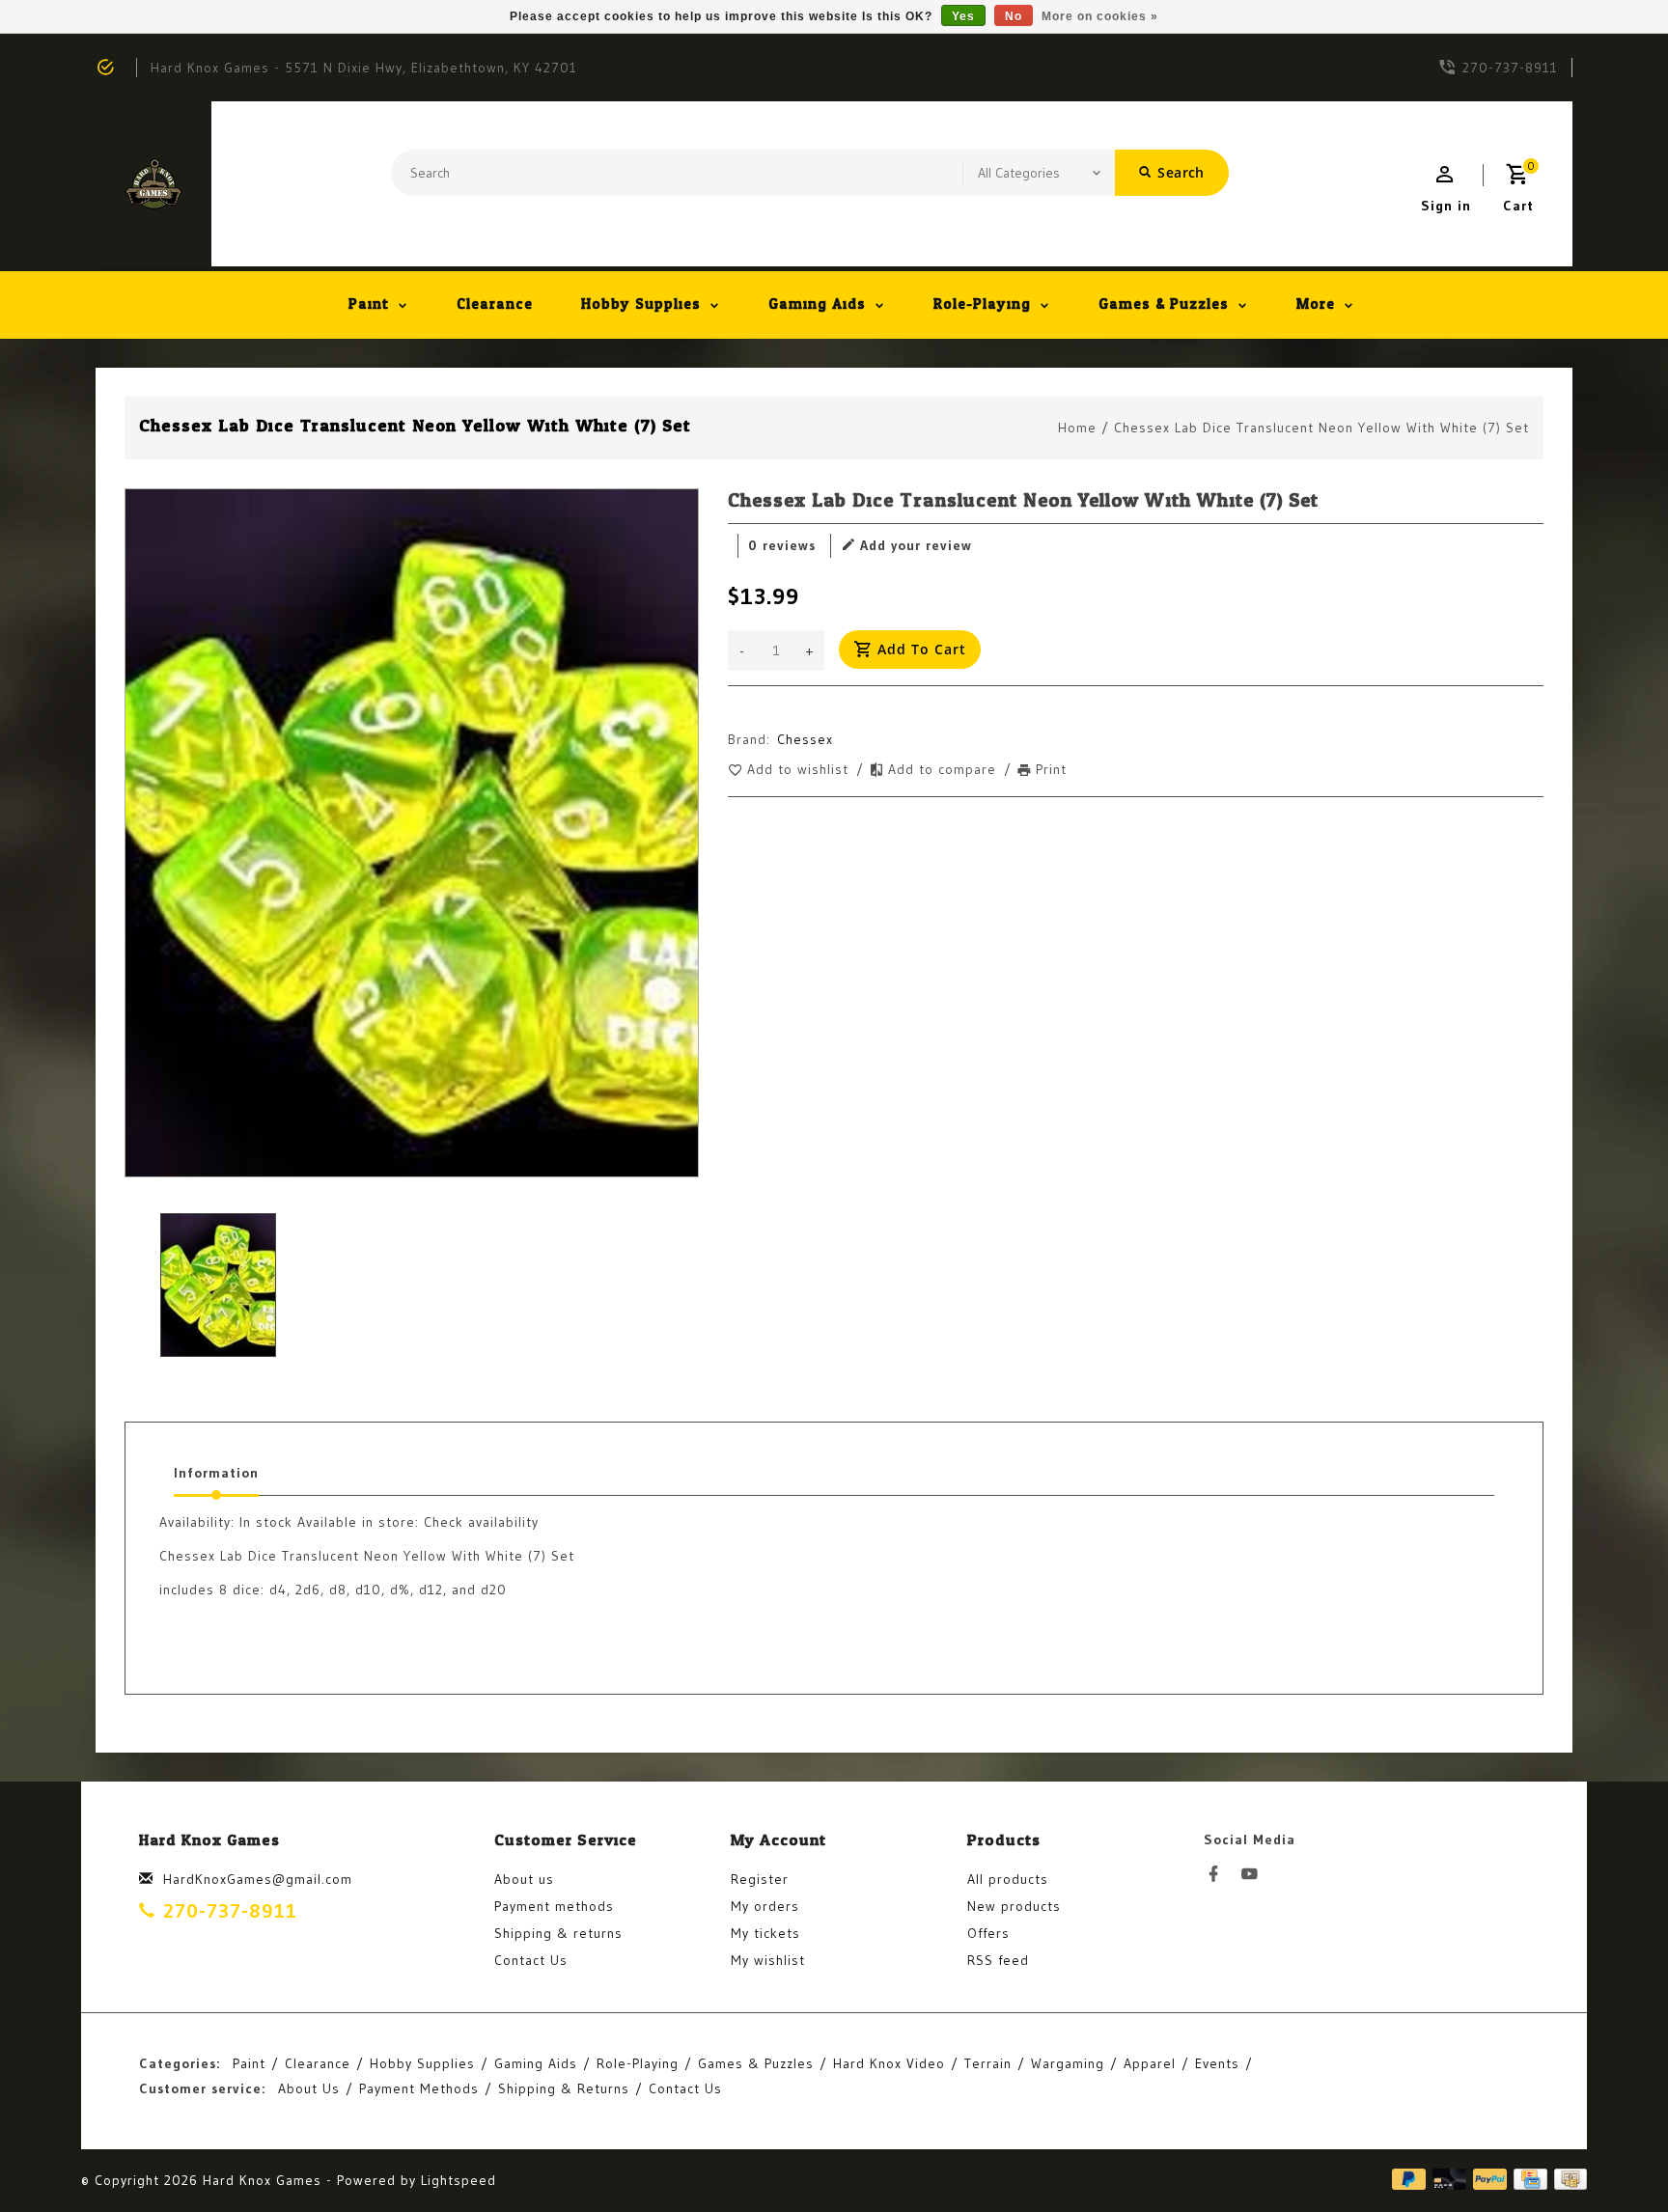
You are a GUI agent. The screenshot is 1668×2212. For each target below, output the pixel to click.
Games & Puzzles (1164, 304)
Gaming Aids (817, 304)
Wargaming (1068, 2063)
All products (1008, 1879)
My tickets (765, 1933)
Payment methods (554, 1906)
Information (216, 1473)
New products (1014, 1906)
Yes (963, 16)
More (1316, 304)
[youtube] (1255, 1874)
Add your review (916, 545)
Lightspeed (459, 2180)
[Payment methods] (1567, 2180)
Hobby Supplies (641, 304)
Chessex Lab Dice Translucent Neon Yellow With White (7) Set (1321, 428)
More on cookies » (1100, 16)
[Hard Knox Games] (153, 184)
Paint (369, 304)
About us (524, 1879)
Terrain (988, 2063)
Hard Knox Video (889, 2063)
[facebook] (1219, 1874)
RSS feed (998, 1960)
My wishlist (768, 1960)
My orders (765, 1906)
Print (1051, 769)
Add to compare (945, 769)
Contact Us (531, 1960)
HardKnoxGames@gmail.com (258, 1879)
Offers (988, 1933)
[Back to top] (1610, 2154)
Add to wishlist (800, 769)
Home (1077, 428)
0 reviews (782, 545)
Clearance (495, 304)
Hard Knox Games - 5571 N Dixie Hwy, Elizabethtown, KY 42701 (364, 68)
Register (760, 1879)
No (1014, 16)
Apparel (1150, 2063)
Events (1217, 2063)
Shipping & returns (558, 1933)
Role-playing (982, 304)
